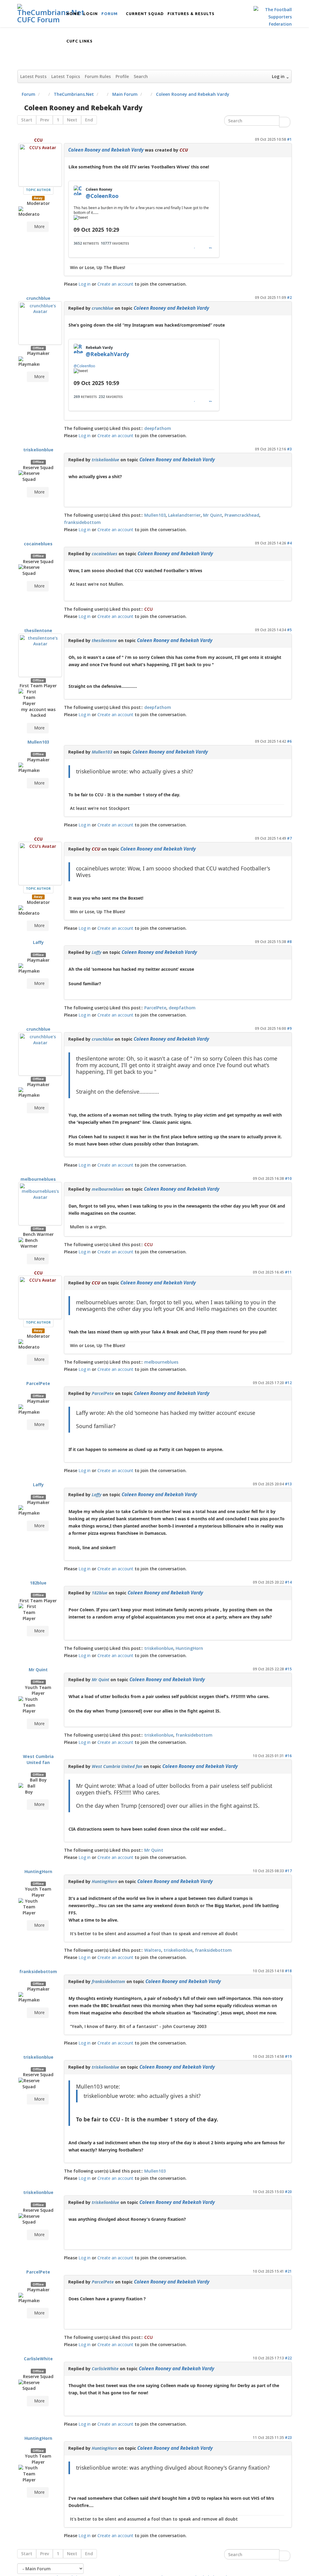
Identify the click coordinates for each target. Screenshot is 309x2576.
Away (38, 198)
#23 (288, 2437)
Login (91, 14)
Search (141, 76)
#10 (288, 1178)
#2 (289, 297)
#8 (289, 942)
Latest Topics (66, 76)
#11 (288, 1272)
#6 (289, 741)
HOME (73, 14)
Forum (110, 14)
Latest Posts (33, 76)
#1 (289, 139)
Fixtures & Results (191, 14)
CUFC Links (80, 41)
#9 (289, 1028)
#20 (288, 2192)
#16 (288, 1756)
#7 (289, 838)
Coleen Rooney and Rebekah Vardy (106, 150)
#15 (288, 1669)
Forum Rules (98, 76)
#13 (288, 1484)
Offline (38, 348)
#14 (288, 1582)
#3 (289, 449)
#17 (288, 1871)
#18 (288, 1971)
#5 (289, 630)
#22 (288, 2358)
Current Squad (145, 14)
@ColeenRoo (84, 366)
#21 (288, 2271)
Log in (84, 284)
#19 (288, 2056)
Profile (122, 76)
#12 (288, 1383)
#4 (289, 543)
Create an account (115, 284)
